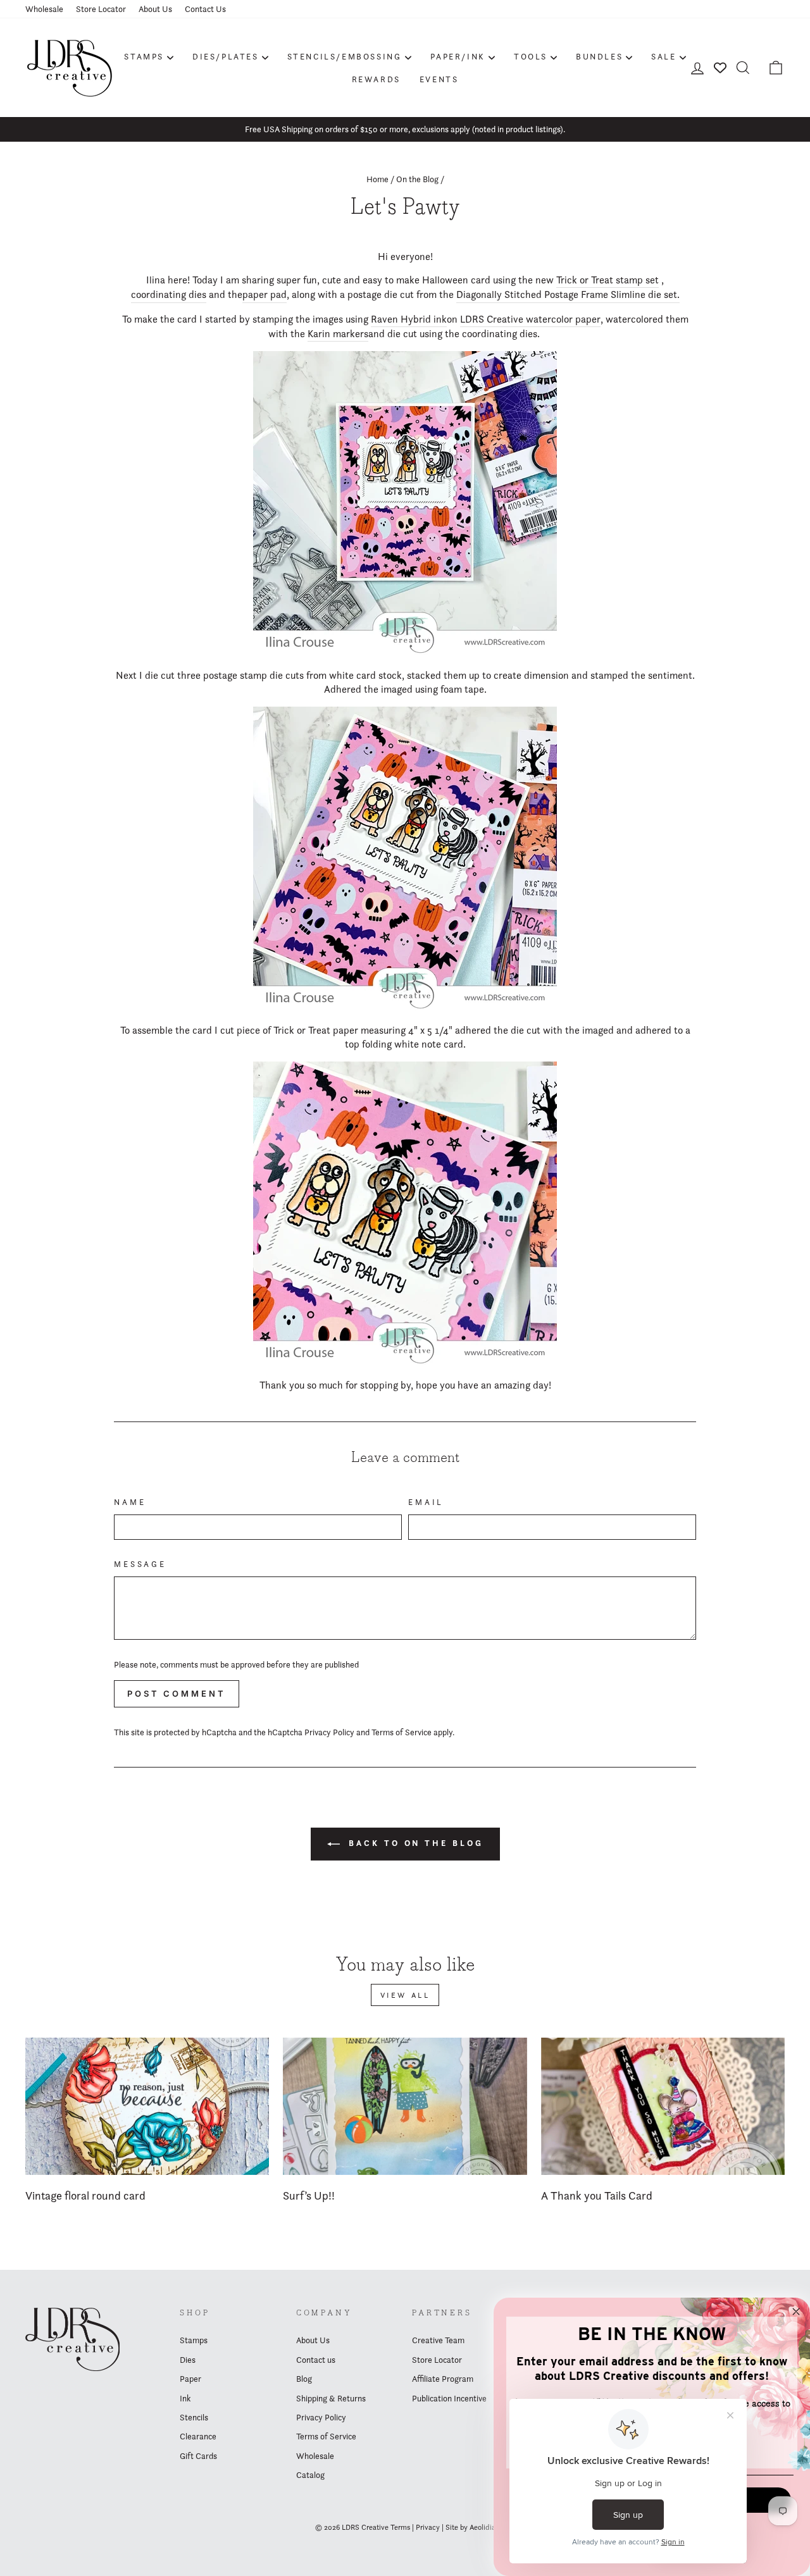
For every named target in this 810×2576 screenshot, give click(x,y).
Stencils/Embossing (345, 56)
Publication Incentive (449, 2398)
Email (426, 1502)
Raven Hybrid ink (409, 319)
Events (439, 79)
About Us (155, 9)
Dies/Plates (226, 56)
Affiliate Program (443, 2379)
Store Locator (101, 9)
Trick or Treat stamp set (607, 280)
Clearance (198, 2436)
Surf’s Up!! (309, 2195)
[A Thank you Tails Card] (663, 2106)
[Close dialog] (796, 2312)
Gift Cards (198, 2456)
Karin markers (338, 334)
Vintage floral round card (85, 2195)
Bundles (599, 56)
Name (130, 1502)
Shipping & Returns (331, 2398)
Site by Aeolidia (470, 2527)
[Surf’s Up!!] (405, 2106)
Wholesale (44, 9)
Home (377, 179)
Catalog (310, 2475)
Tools (531, 56)
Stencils (194, 2417)
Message (140, 1564)
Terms (400, 2527)
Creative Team (438, 2340)
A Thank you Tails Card (597, 2195)
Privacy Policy (329, 1732)
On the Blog (417, 179)
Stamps (144, 56)
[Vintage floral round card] (147, 2106)
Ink (185, 2398)
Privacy (428, 2527)
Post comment (177, 1694)
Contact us (316, 2360)
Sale (664, 56)
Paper (190, 2379)
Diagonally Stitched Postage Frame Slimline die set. (568, 294)
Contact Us (205, 9)
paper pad (265, 294)
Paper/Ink (458, 56)
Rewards (376, 79)
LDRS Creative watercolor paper (530, 319)
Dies (188, 2360)
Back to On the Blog (414, 1843)
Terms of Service (402, 1732)
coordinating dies (169, 294)
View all (405, 1995)
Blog (304, 2379)
